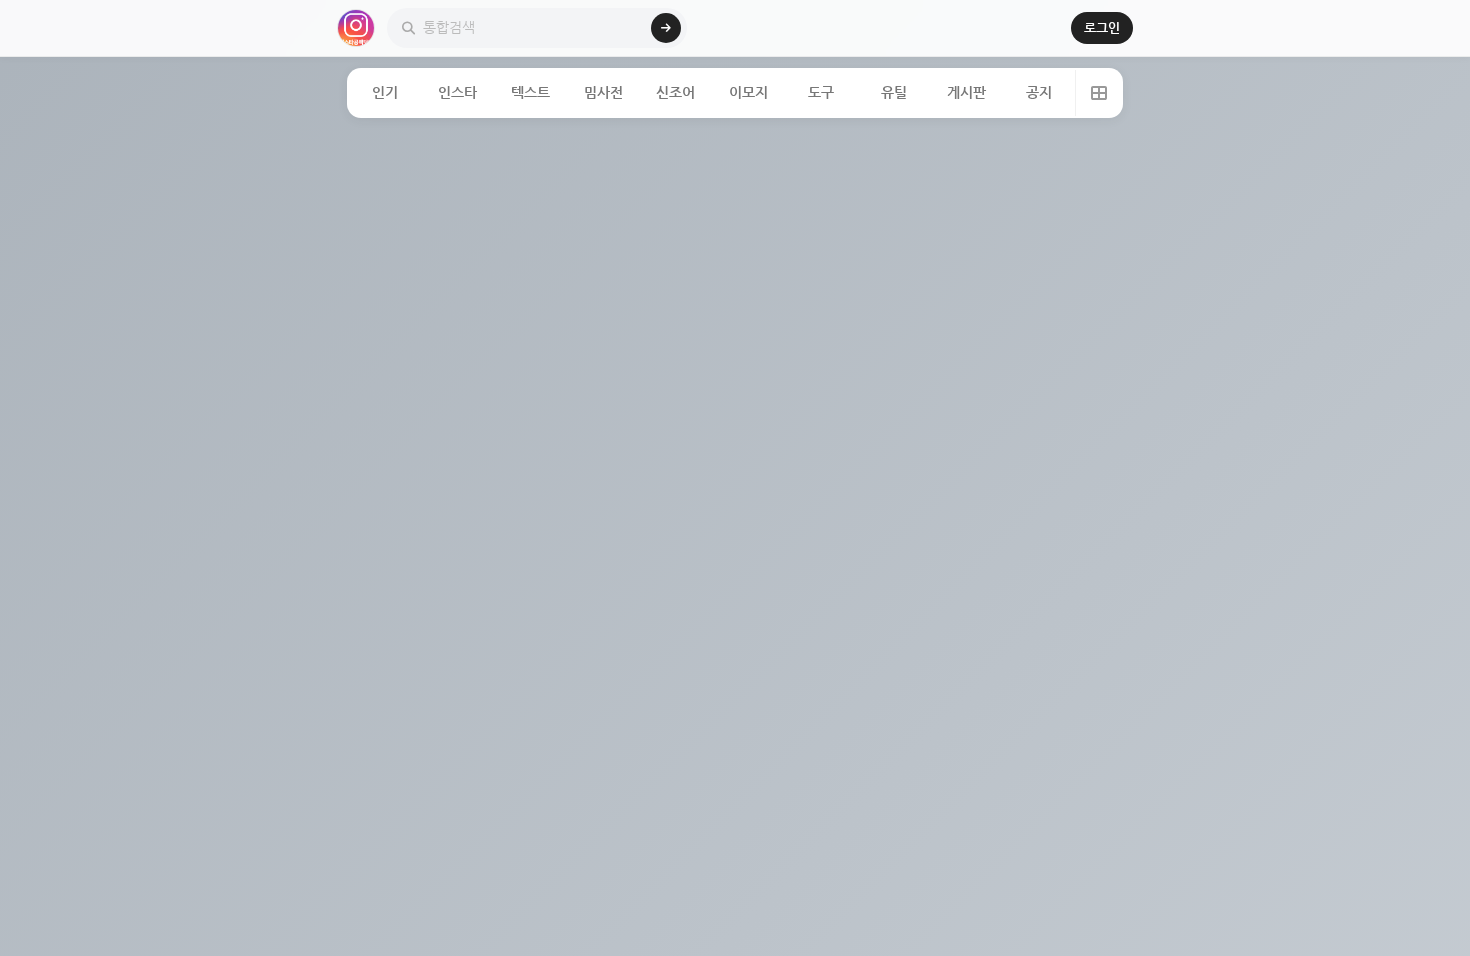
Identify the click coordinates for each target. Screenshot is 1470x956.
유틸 (894, 92)
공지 (1039, 92)
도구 (821, 92)
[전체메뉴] (1098, 93)
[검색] (666, 28)
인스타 (457, 92)
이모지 (748, 92)
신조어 (675, 92)
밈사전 (603, 92)
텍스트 (530, 92)
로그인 (1102, 27)
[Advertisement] (735, 278)
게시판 (966, 92)
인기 (385, 92)
